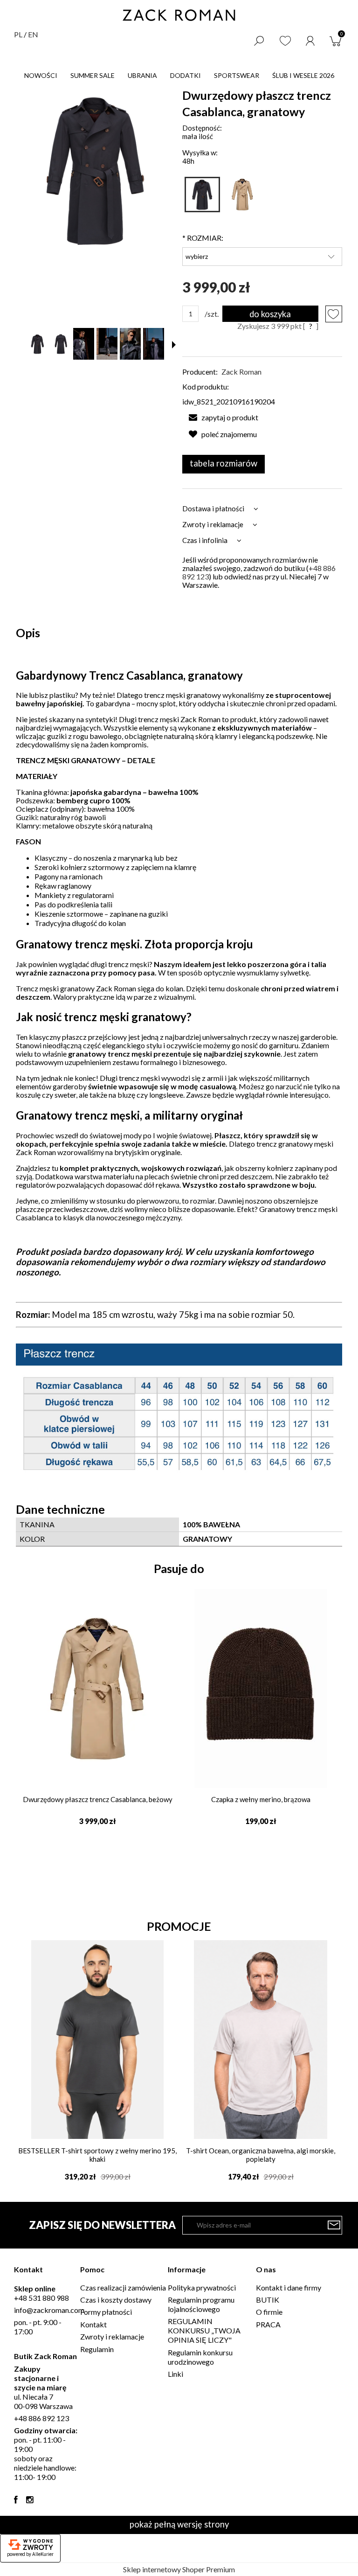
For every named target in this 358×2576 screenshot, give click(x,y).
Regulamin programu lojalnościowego (201, 2304)
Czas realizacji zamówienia (123, 2287)
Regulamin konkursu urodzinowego (200, 2357)
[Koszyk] (337, 40)
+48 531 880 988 (41, 2298)
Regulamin (97, 2349)
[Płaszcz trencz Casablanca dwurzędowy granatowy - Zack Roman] (38, 344)
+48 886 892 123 (41, 2418)
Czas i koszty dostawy (116, 2300)
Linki (176, 2374)
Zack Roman (241, 372)
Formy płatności (106, 2312)
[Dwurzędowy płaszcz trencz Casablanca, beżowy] (242, 195)
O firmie (269, 2312)
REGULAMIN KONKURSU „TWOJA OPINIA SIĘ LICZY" (204, 2330)
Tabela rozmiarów (224, 463)
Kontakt (93, 2324)
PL (18, 34)
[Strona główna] (179, 15)
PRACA (268, 2324)
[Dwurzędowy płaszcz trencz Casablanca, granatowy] (202, 195)
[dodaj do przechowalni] (334, 314)
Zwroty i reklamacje (112, 2336)
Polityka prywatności (202, 2287)
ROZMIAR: (203, 238)
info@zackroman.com (49, 2310)
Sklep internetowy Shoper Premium (179, 2569)
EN (33, 34)
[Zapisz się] (334, 2225)
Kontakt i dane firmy (289, 2287)
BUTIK (268, 2300)
